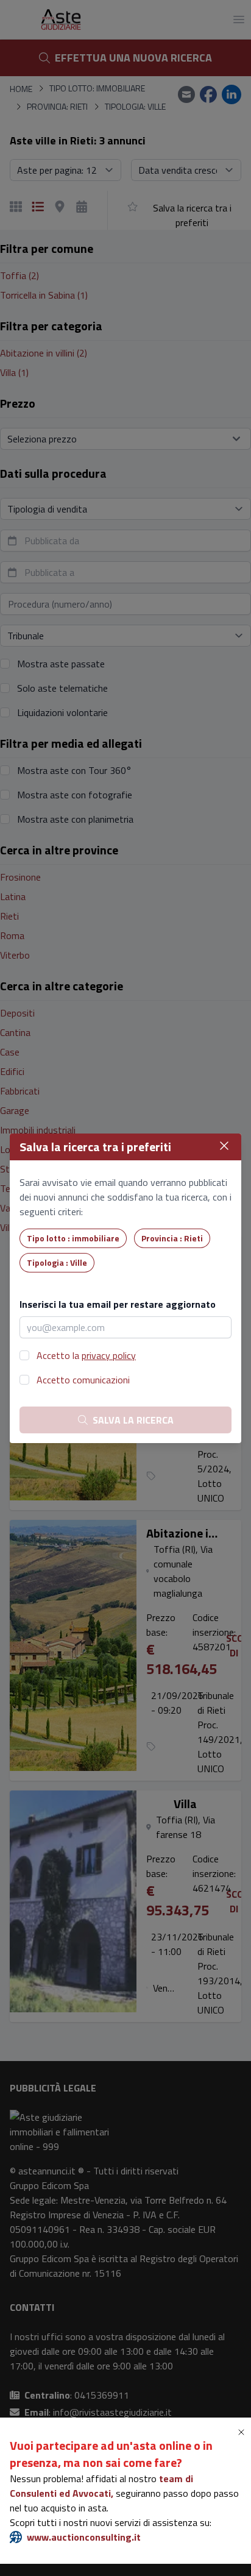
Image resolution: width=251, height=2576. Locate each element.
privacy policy (109, 1355)
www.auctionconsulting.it (84, 2537)
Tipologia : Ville (57, 1262)
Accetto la (86, 1355)
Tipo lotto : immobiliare (73, 1238)
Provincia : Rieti (172, 1238)
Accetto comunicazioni (83, 1380)
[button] (244, 2432)
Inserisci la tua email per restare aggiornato (118, 1304)
